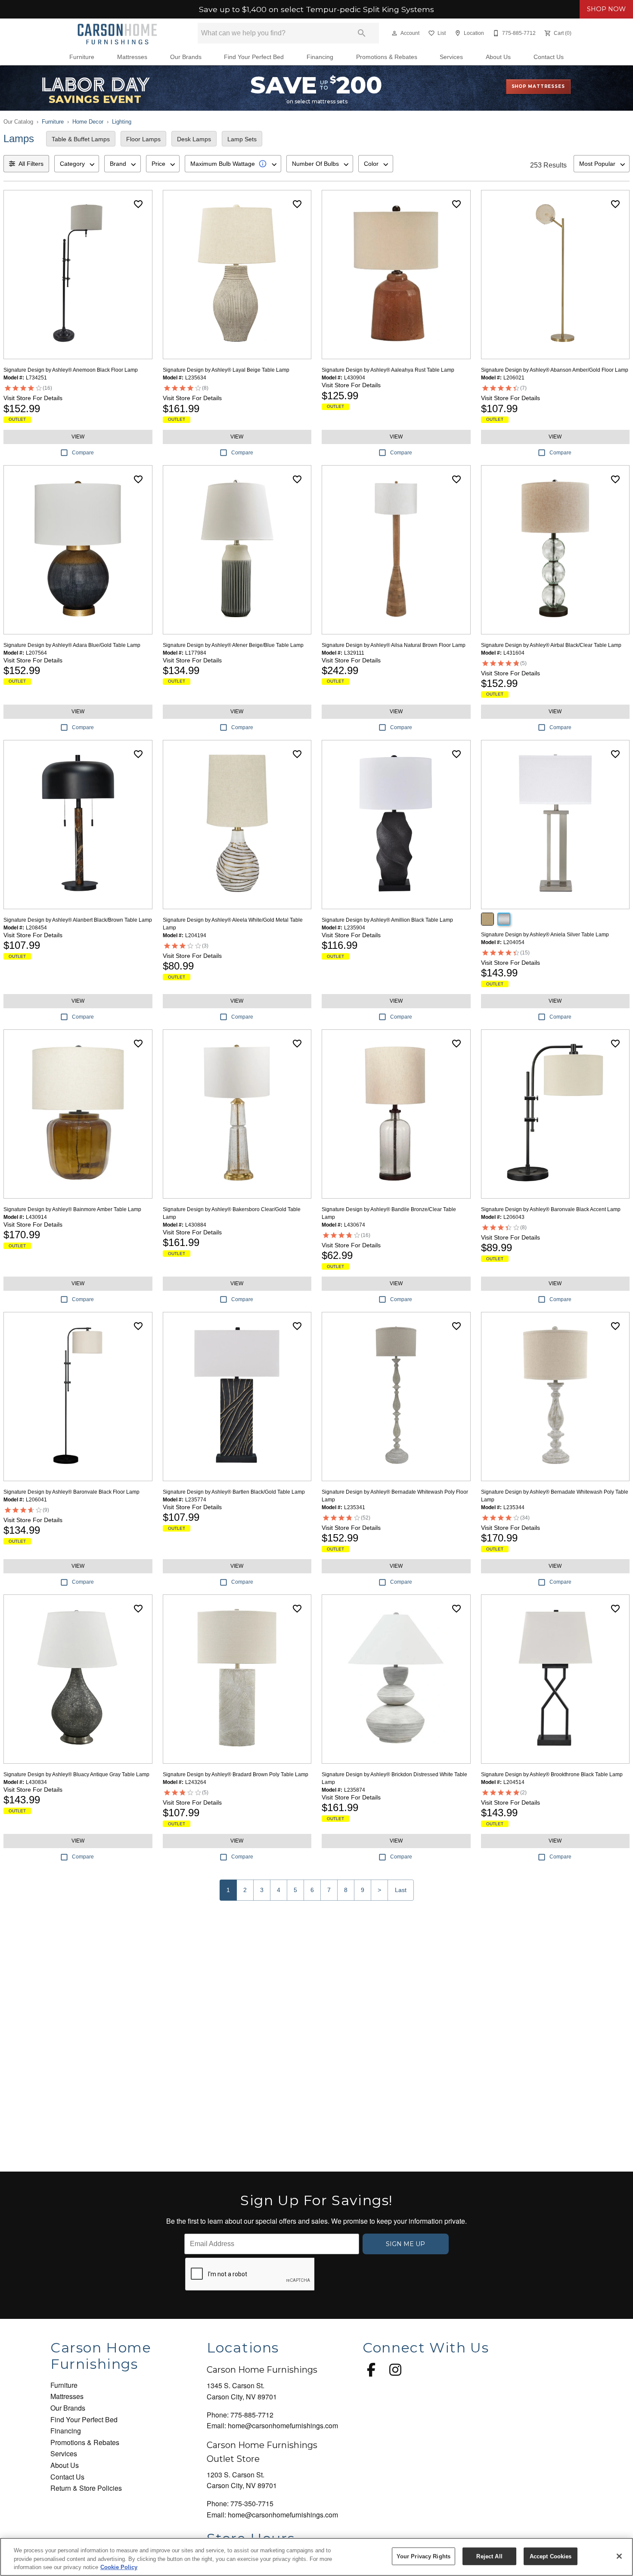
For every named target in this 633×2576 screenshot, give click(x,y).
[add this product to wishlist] (138, 204)
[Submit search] (362, 33)
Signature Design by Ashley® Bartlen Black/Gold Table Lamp (234, 1492)
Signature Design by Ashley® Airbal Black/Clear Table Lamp (551, 645)
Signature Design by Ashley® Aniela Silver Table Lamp (545, 935)
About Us (498, 57)
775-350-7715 (252, 2503)
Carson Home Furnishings (262, 2370)
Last (401, 1890)
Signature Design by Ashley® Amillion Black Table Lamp (387, 920)
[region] (316, 2557)
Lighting (122, 122)
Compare (83, 453)
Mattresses (132, 57)
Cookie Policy (119, 2567)
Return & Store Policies (86, 2488)
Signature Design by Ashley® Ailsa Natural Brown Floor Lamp (394, 645)
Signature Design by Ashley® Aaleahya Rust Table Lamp (388, 370)
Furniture (82, 57)
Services (451, 57)
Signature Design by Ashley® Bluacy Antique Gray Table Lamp (76, 1774)
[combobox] (77, 164)
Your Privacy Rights (424, 2556)
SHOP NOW (606, 9)
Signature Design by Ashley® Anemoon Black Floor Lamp (71, 370)
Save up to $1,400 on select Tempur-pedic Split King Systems (316, 9)
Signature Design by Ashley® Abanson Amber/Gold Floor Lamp (555, 370)
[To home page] (117, 33)
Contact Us (549, 57)
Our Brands (186, 57)
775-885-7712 (252, 2415)
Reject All (489, 2556)
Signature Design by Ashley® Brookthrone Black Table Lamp (552, 1774)
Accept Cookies (551, 2556)
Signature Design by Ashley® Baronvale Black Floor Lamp (71, 1492)
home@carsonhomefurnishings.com (283, 2425)
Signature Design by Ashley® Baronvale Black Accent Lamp (551, 1209)
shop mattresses (538, 86)
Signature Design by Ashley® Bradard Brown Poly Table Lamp (236, 1774)
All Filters (31, 164)
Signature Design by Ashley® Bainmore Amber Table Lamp (72, 1209)
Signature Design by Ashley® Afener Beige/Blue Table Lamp (233, 645)
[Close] (619, 2556)
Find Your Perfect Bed (254, 57)
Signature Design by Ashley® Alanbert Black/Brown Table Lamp (78, 920)
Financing (320, 57)
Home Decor (88, 122)
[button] (394, 33)
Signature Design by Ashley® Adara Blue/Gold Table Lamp (72, 645)
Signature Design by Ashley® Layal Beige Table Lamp (226, 370)
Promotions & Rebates (387, 57)
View (78, 437)
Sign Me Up (405, 2244)
